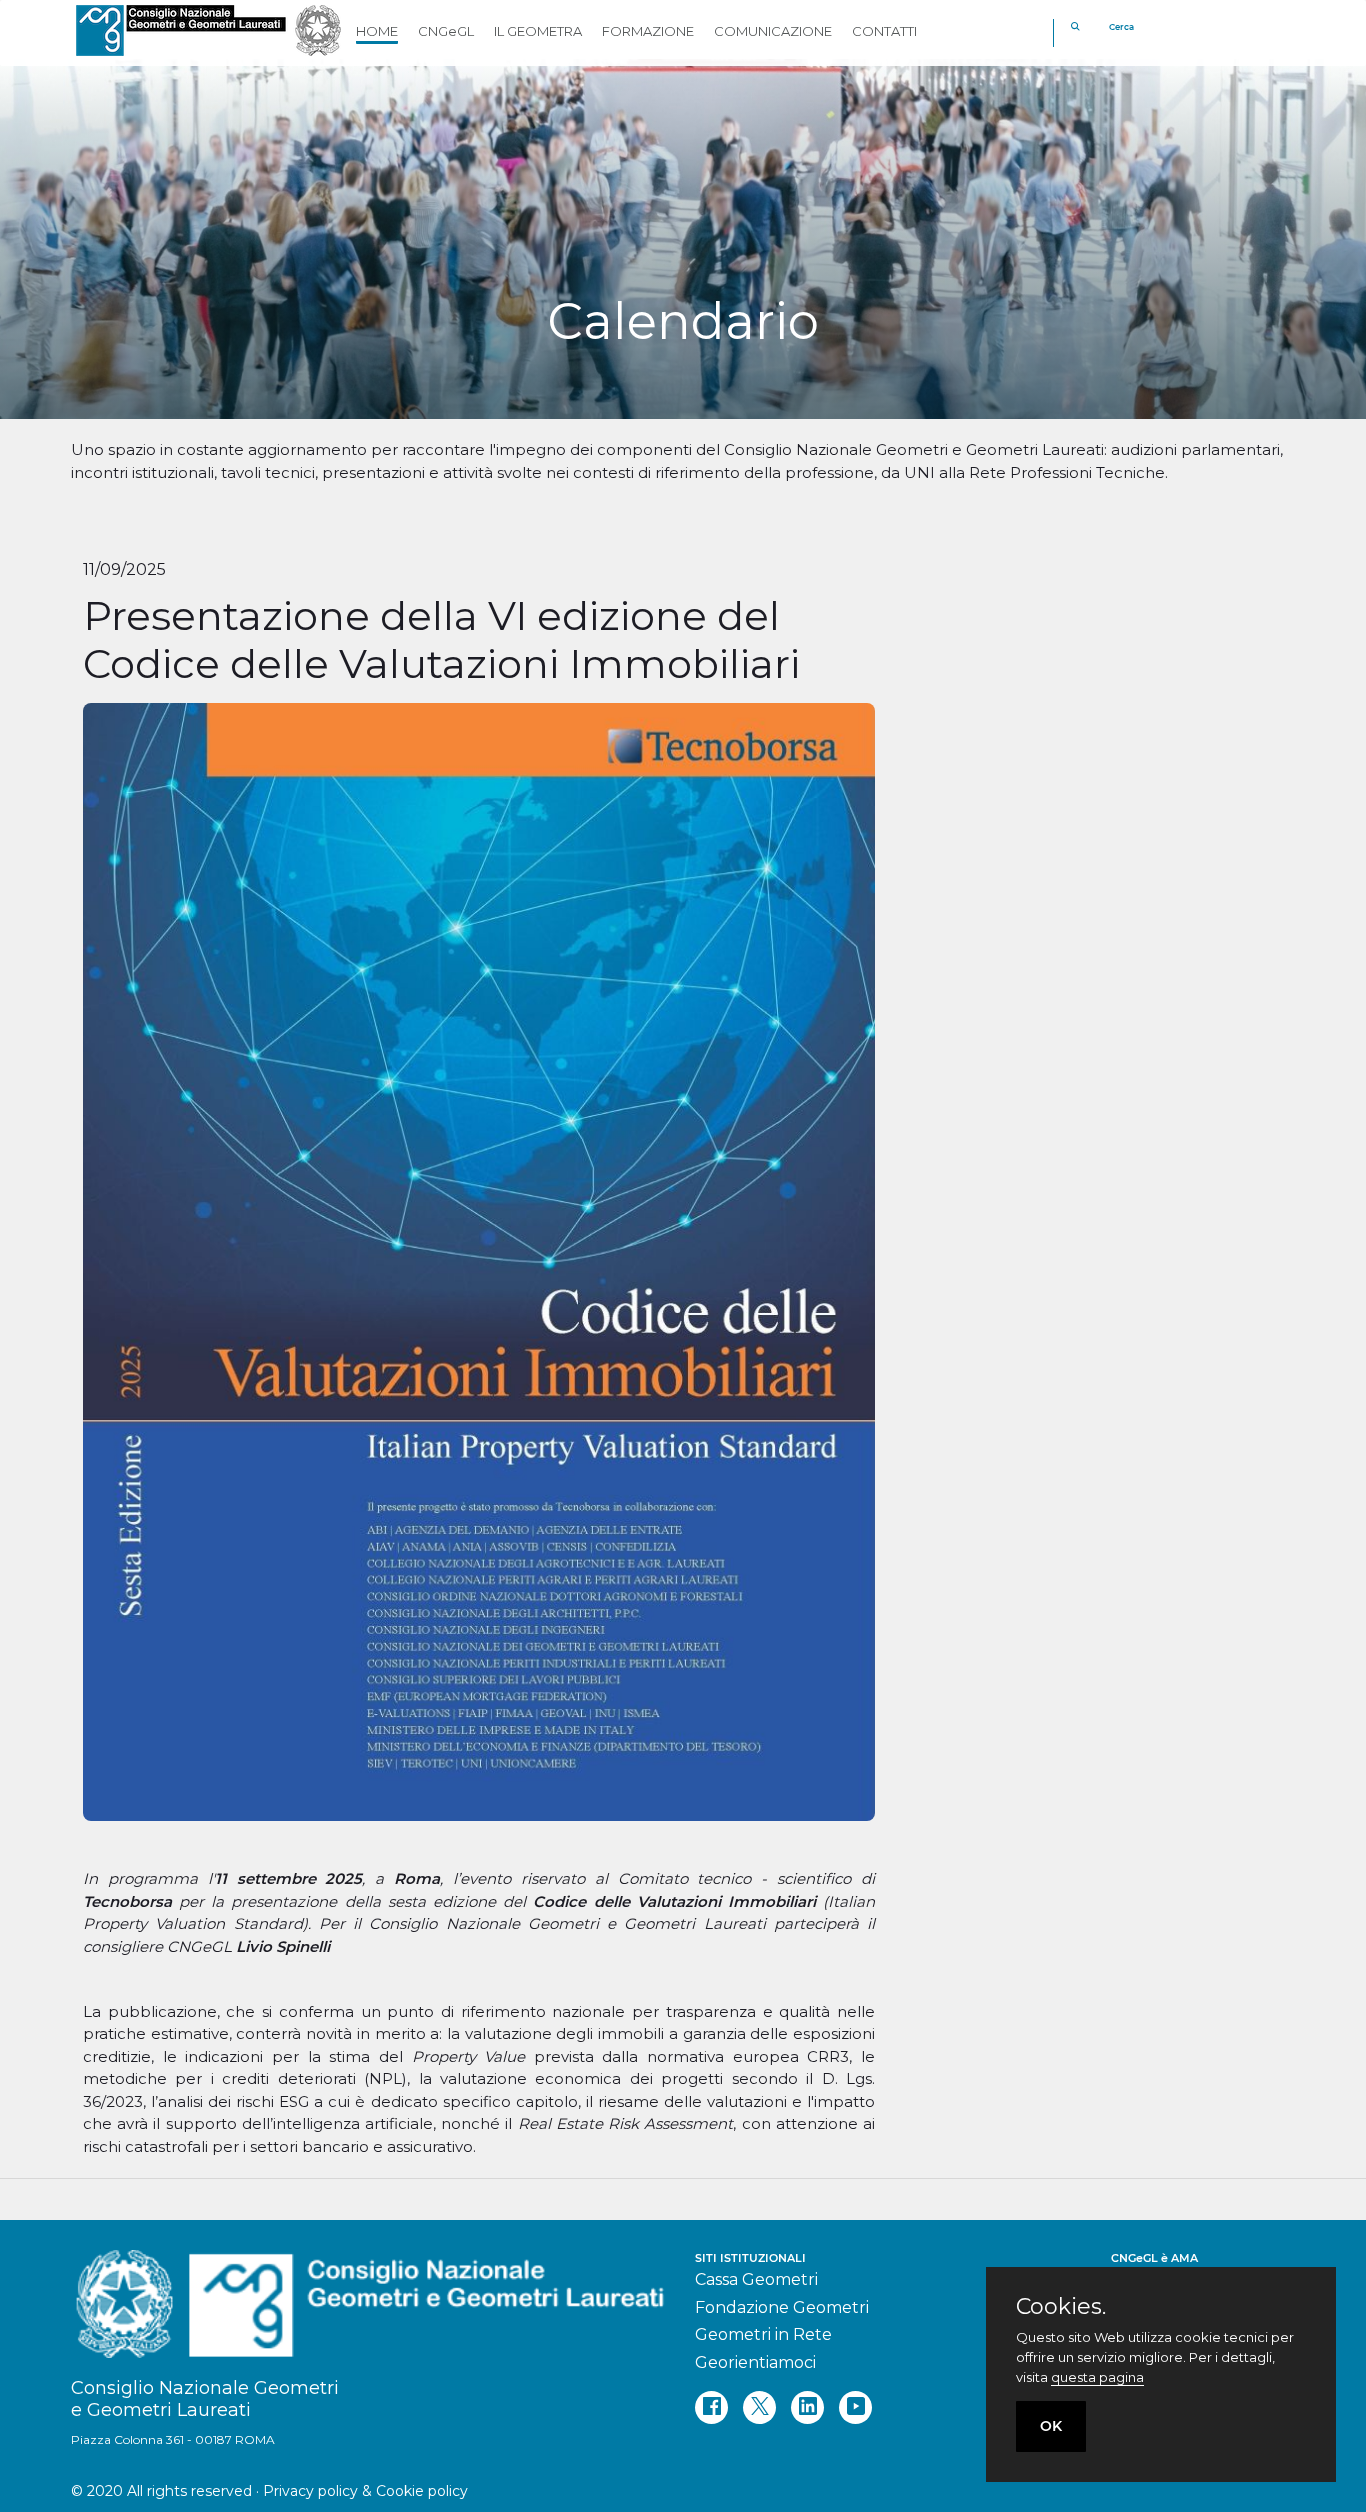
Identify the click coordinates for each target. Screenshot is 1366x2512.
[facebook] (711, 2407)
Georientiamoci (755, 2362)
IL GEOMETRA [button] (538, 31)
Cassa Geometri (756, 2279)
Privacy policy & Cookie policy (365, 2491)
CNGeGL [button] (446, 31)
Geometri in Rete (763, 2334)
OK (1051, 2426)
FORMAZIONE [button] (648, 31)
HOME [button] (377, 31)
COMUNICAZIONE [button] (773, 31)
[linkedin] (807, 2407)
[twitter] (759, 2407)
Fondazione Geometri (782, 2307)
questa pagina (1097, 2377)
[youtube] (855, 2407)
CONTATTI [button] (884, 31)
